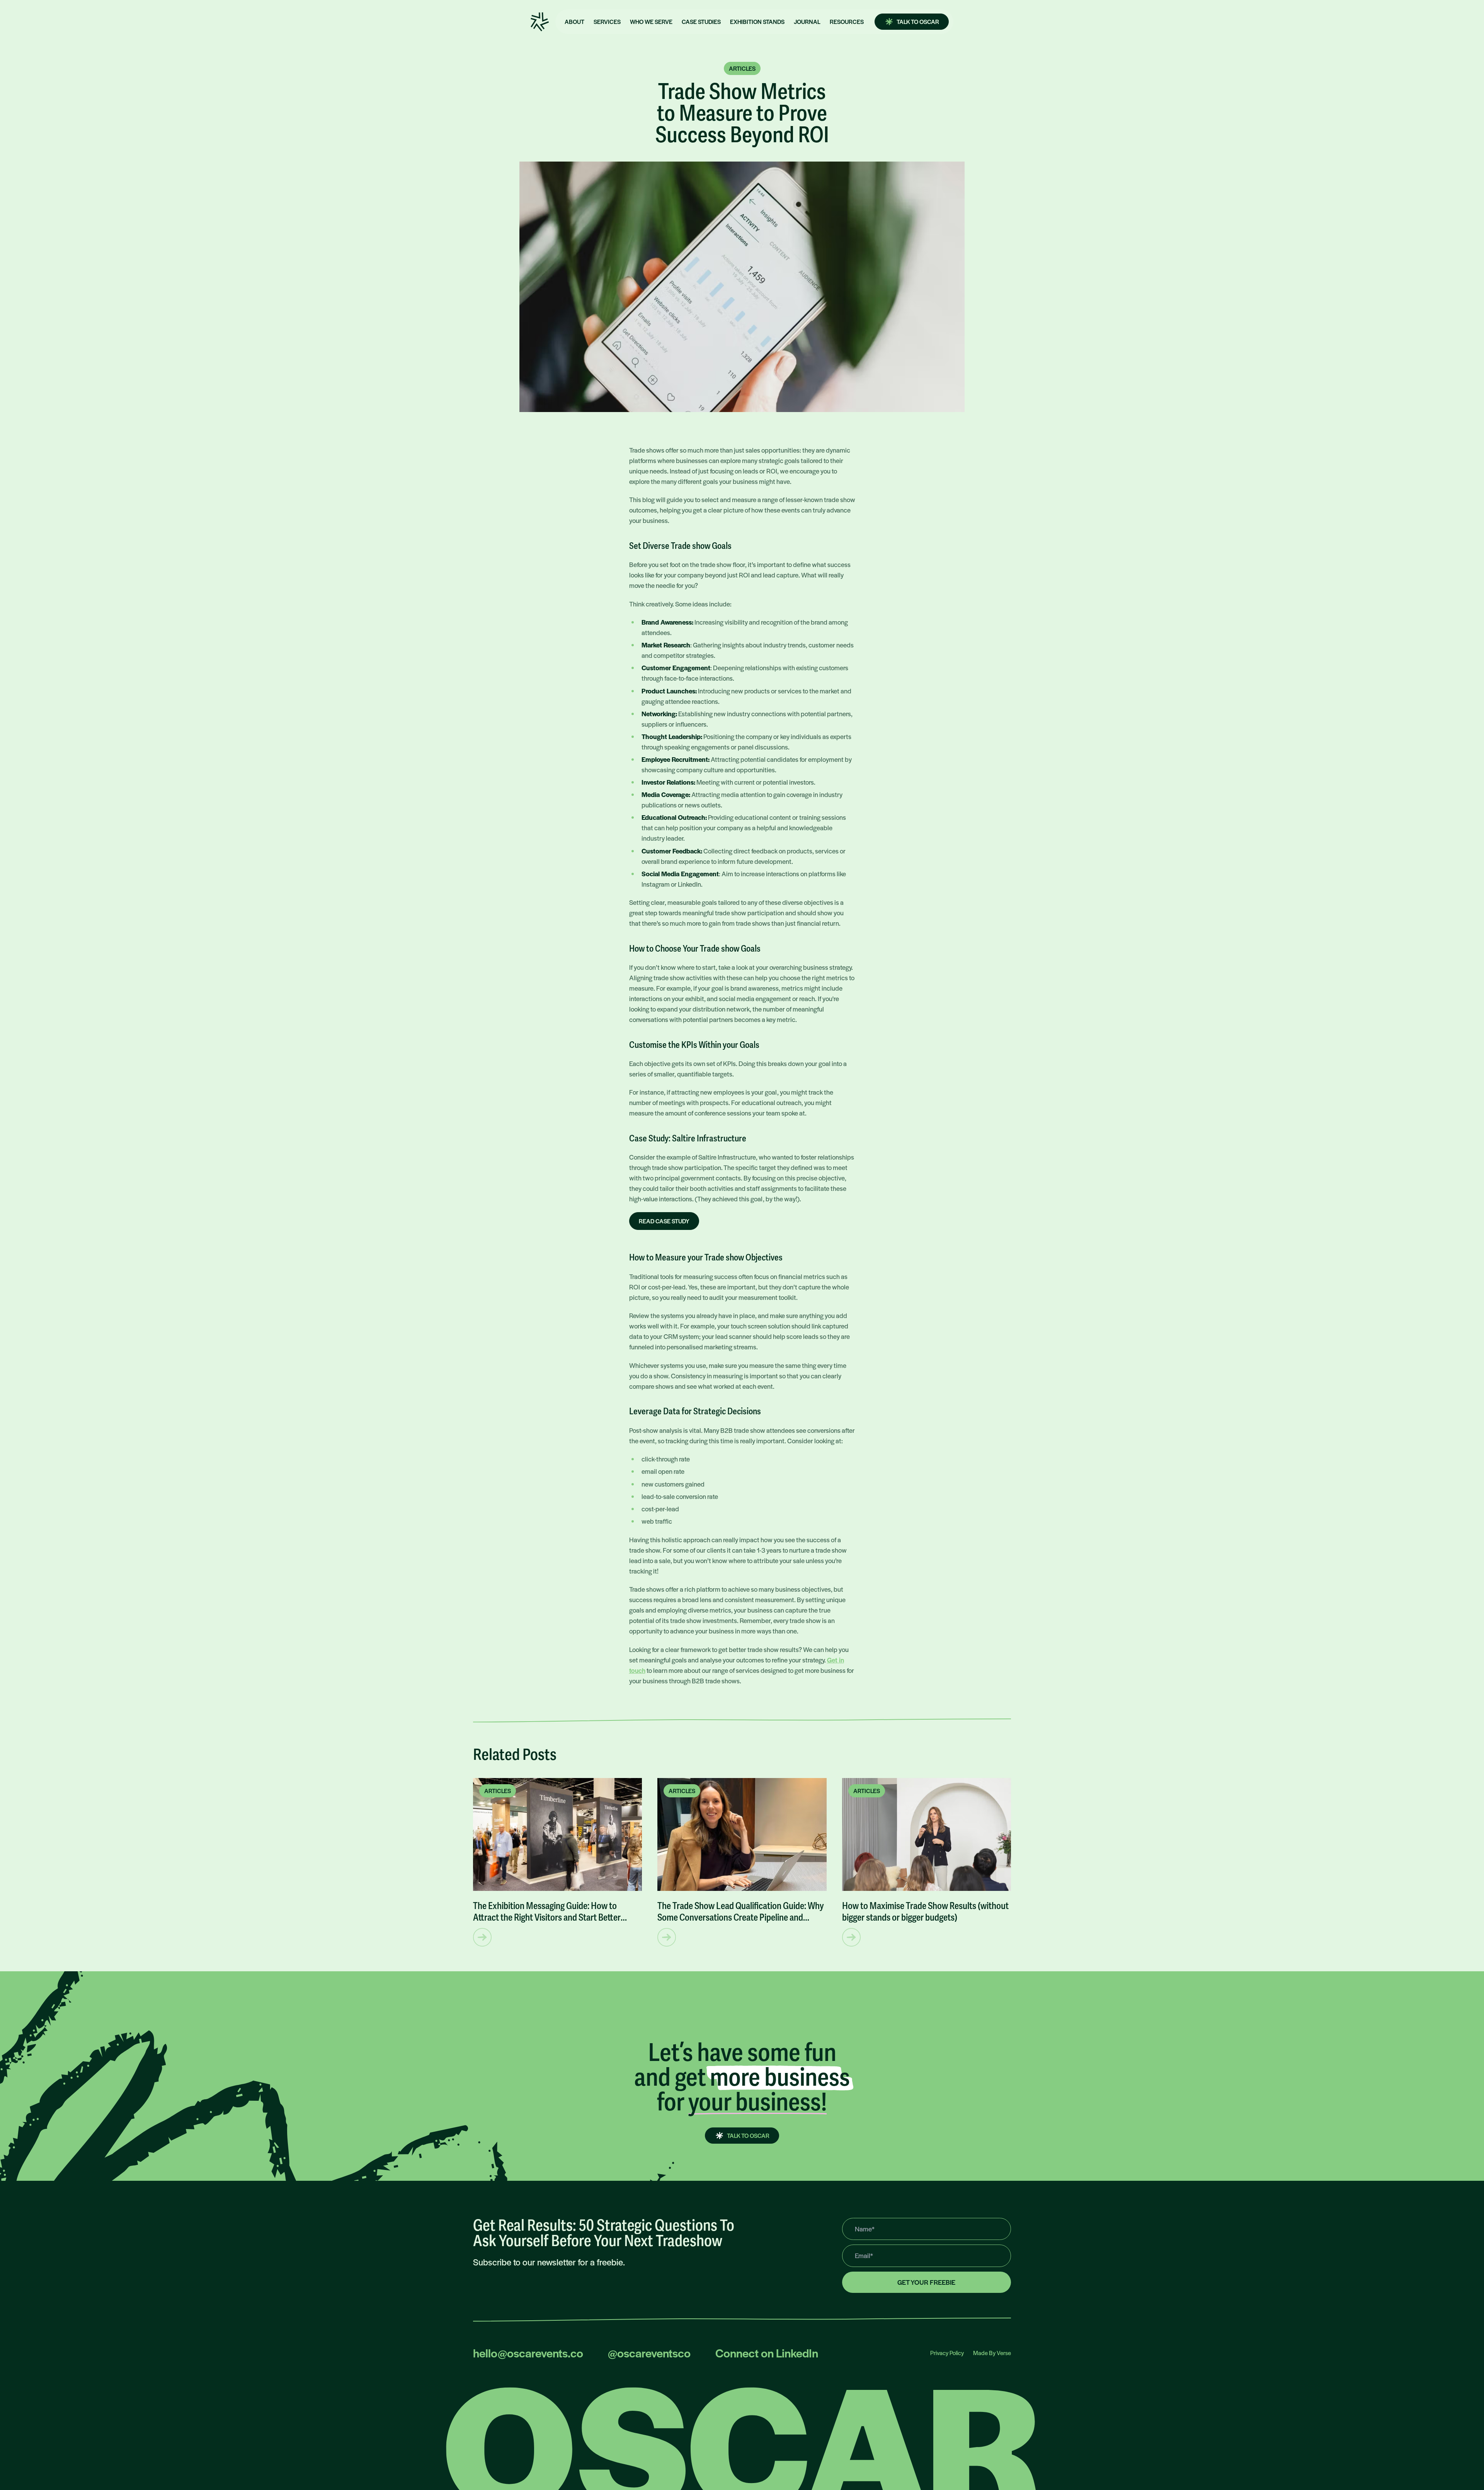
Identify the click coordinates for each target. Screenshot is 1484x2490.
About (574, 21)
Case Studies (701, 21)
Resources (847, 21)
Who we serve (651, 21)
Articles (742, 68)
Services (607, 21)
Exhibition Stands (757, 21)
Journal (807, 21)
